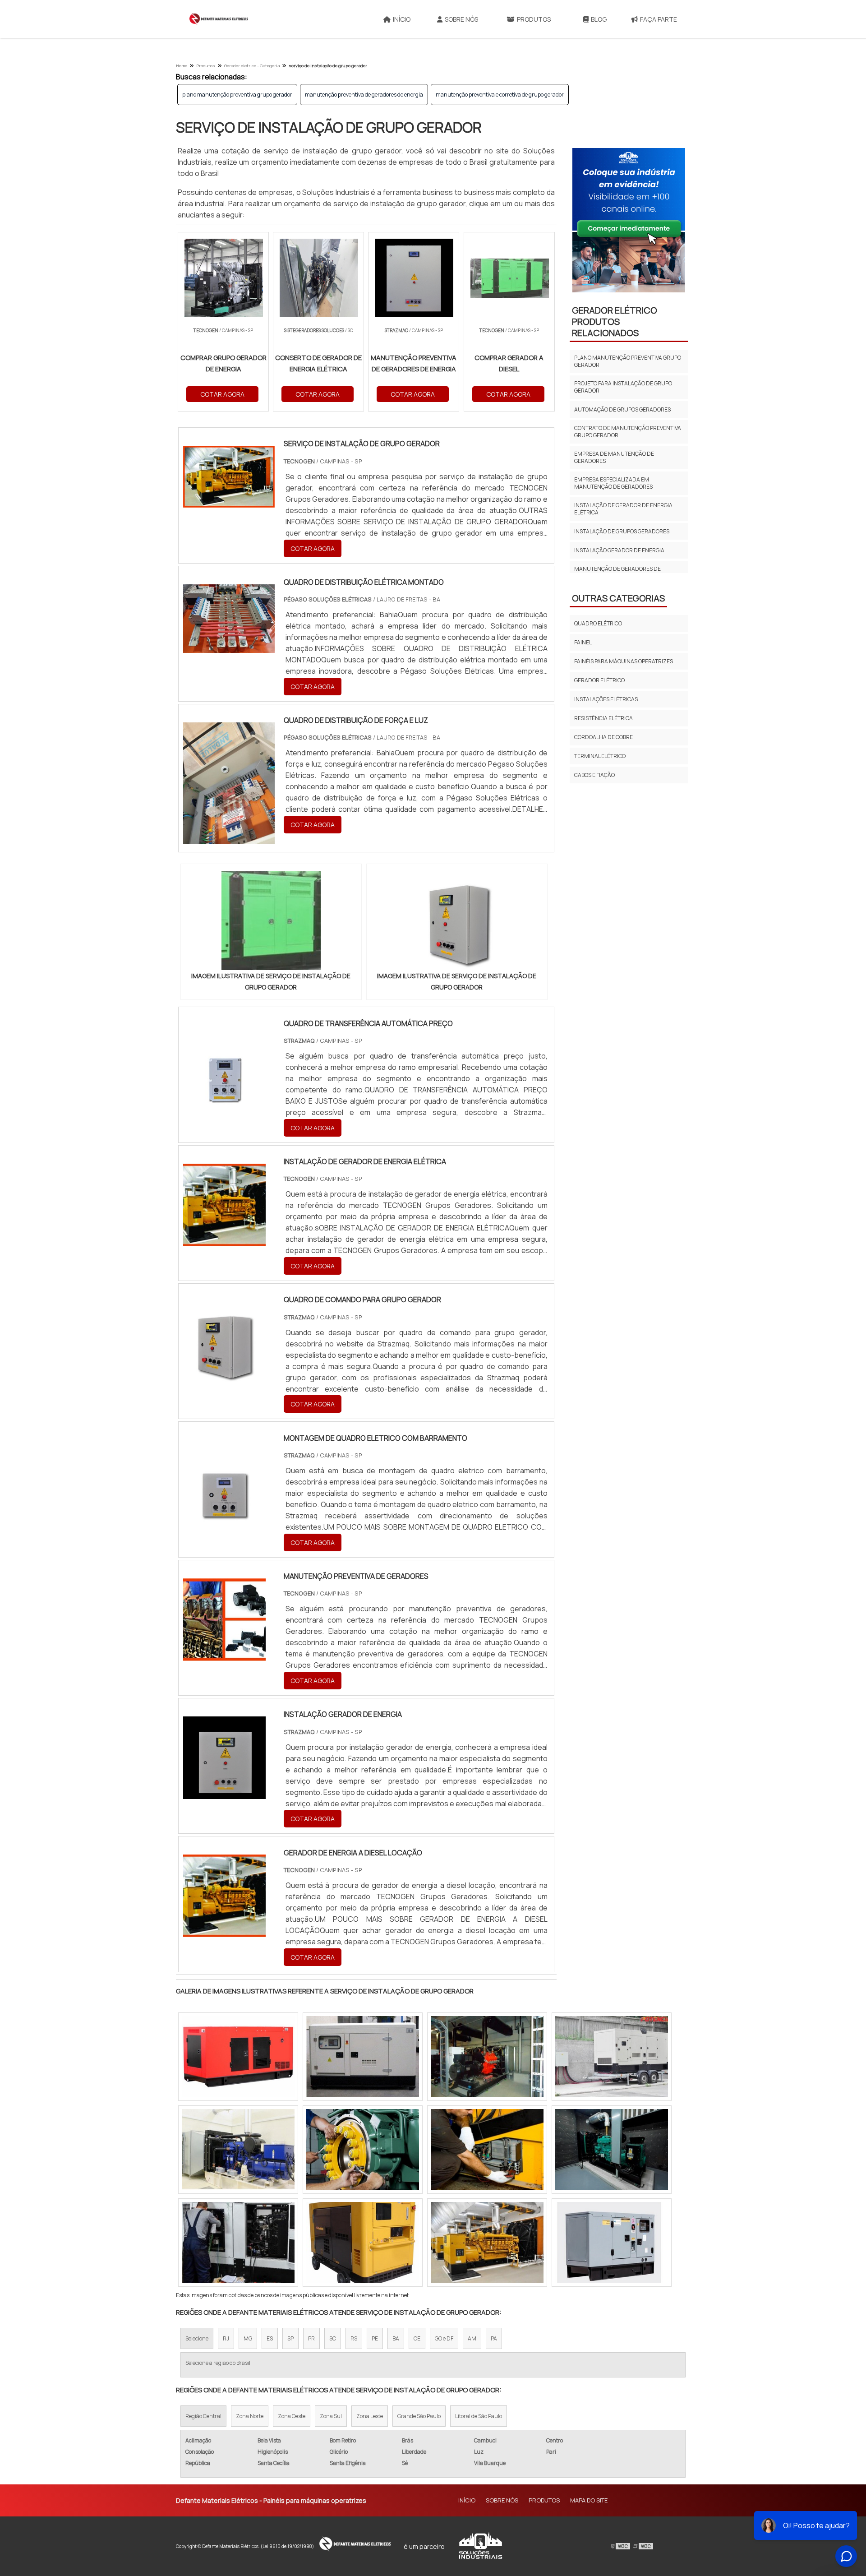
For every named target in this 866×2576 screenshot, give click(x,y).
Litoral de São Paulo (479, 2416)
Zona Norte (250, 2416)
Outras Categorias (618, 598)
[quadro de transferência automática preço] (224, 1102)
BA (396, 2338)
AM (472, 2338)
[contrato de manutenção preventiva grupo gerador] (487, 2057)
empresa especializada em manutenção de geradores (613, 483)
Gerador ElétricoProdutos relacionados (615, 321)
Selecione (197, 2338)
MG (248, 2338)
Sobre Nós (461, 19)
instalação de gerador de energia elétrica (623, 509)
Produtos (534, 19)
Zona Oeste (292, 2416)
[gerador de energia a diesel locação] (224, 1931)
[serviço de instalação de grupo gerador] (271, 920)
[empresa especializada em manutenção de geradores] (612, 2057)
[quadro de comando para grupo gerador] (224, 1378)
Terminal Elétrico (600, 756)
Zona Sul (331, 2416)
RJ (226, 2338)
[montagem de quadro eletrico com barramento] (224, 1517)
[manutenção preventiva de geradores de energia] (238, 2243)
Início (402, 19)
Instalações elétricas (606, 699)
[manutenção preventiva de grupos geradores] (363, 2057)
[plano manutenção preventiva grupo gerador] (612, 2243)
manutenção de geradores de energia (617, 572)
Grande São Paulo (419, 2416)
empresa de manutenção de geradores (614, 457)
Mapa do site (589, 2500)
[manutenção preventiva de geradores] (224, 1655)
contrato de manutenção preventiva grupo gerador (628, 432)
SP (290, 2338)
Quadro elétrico (598, 623)
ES (270, 2338)
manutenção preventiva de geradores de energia (364, 95)
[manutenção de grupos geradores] (487, 2150)
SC (333, 2338)
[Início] (219, 19)
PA (494, 2338)
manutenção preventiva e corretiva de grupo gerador (500, 95)
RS (354, 2338)
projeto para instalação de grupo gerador (623, 387)
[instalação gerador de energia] (224, 1793)
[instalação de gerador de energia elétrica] (224, 1240)
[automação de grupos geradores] (238, 2150)
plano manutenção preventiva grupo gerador (237, 95)
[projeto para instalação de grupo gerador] (238, 2057)
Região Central (203, 2416)
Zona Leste (370, 2416)
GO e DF (444, 2338)
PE (375, 2338)
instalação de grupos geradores (622, 531)
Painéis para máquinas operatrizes (624, 661)
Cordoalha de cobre (603, 737)
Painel (583, 642)
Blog (599, 19)
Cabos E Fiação (594, 775)
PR (311, 2338)
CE (417, 2338)
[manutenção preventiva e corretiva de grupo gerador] (612, 2150)
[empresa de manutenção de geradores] (487, 2243)
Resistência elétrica (603, 718)
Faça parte (659, 19)
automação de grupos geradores (622, 409)
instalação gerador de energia (619, 550)
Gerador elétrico (599, 680)
